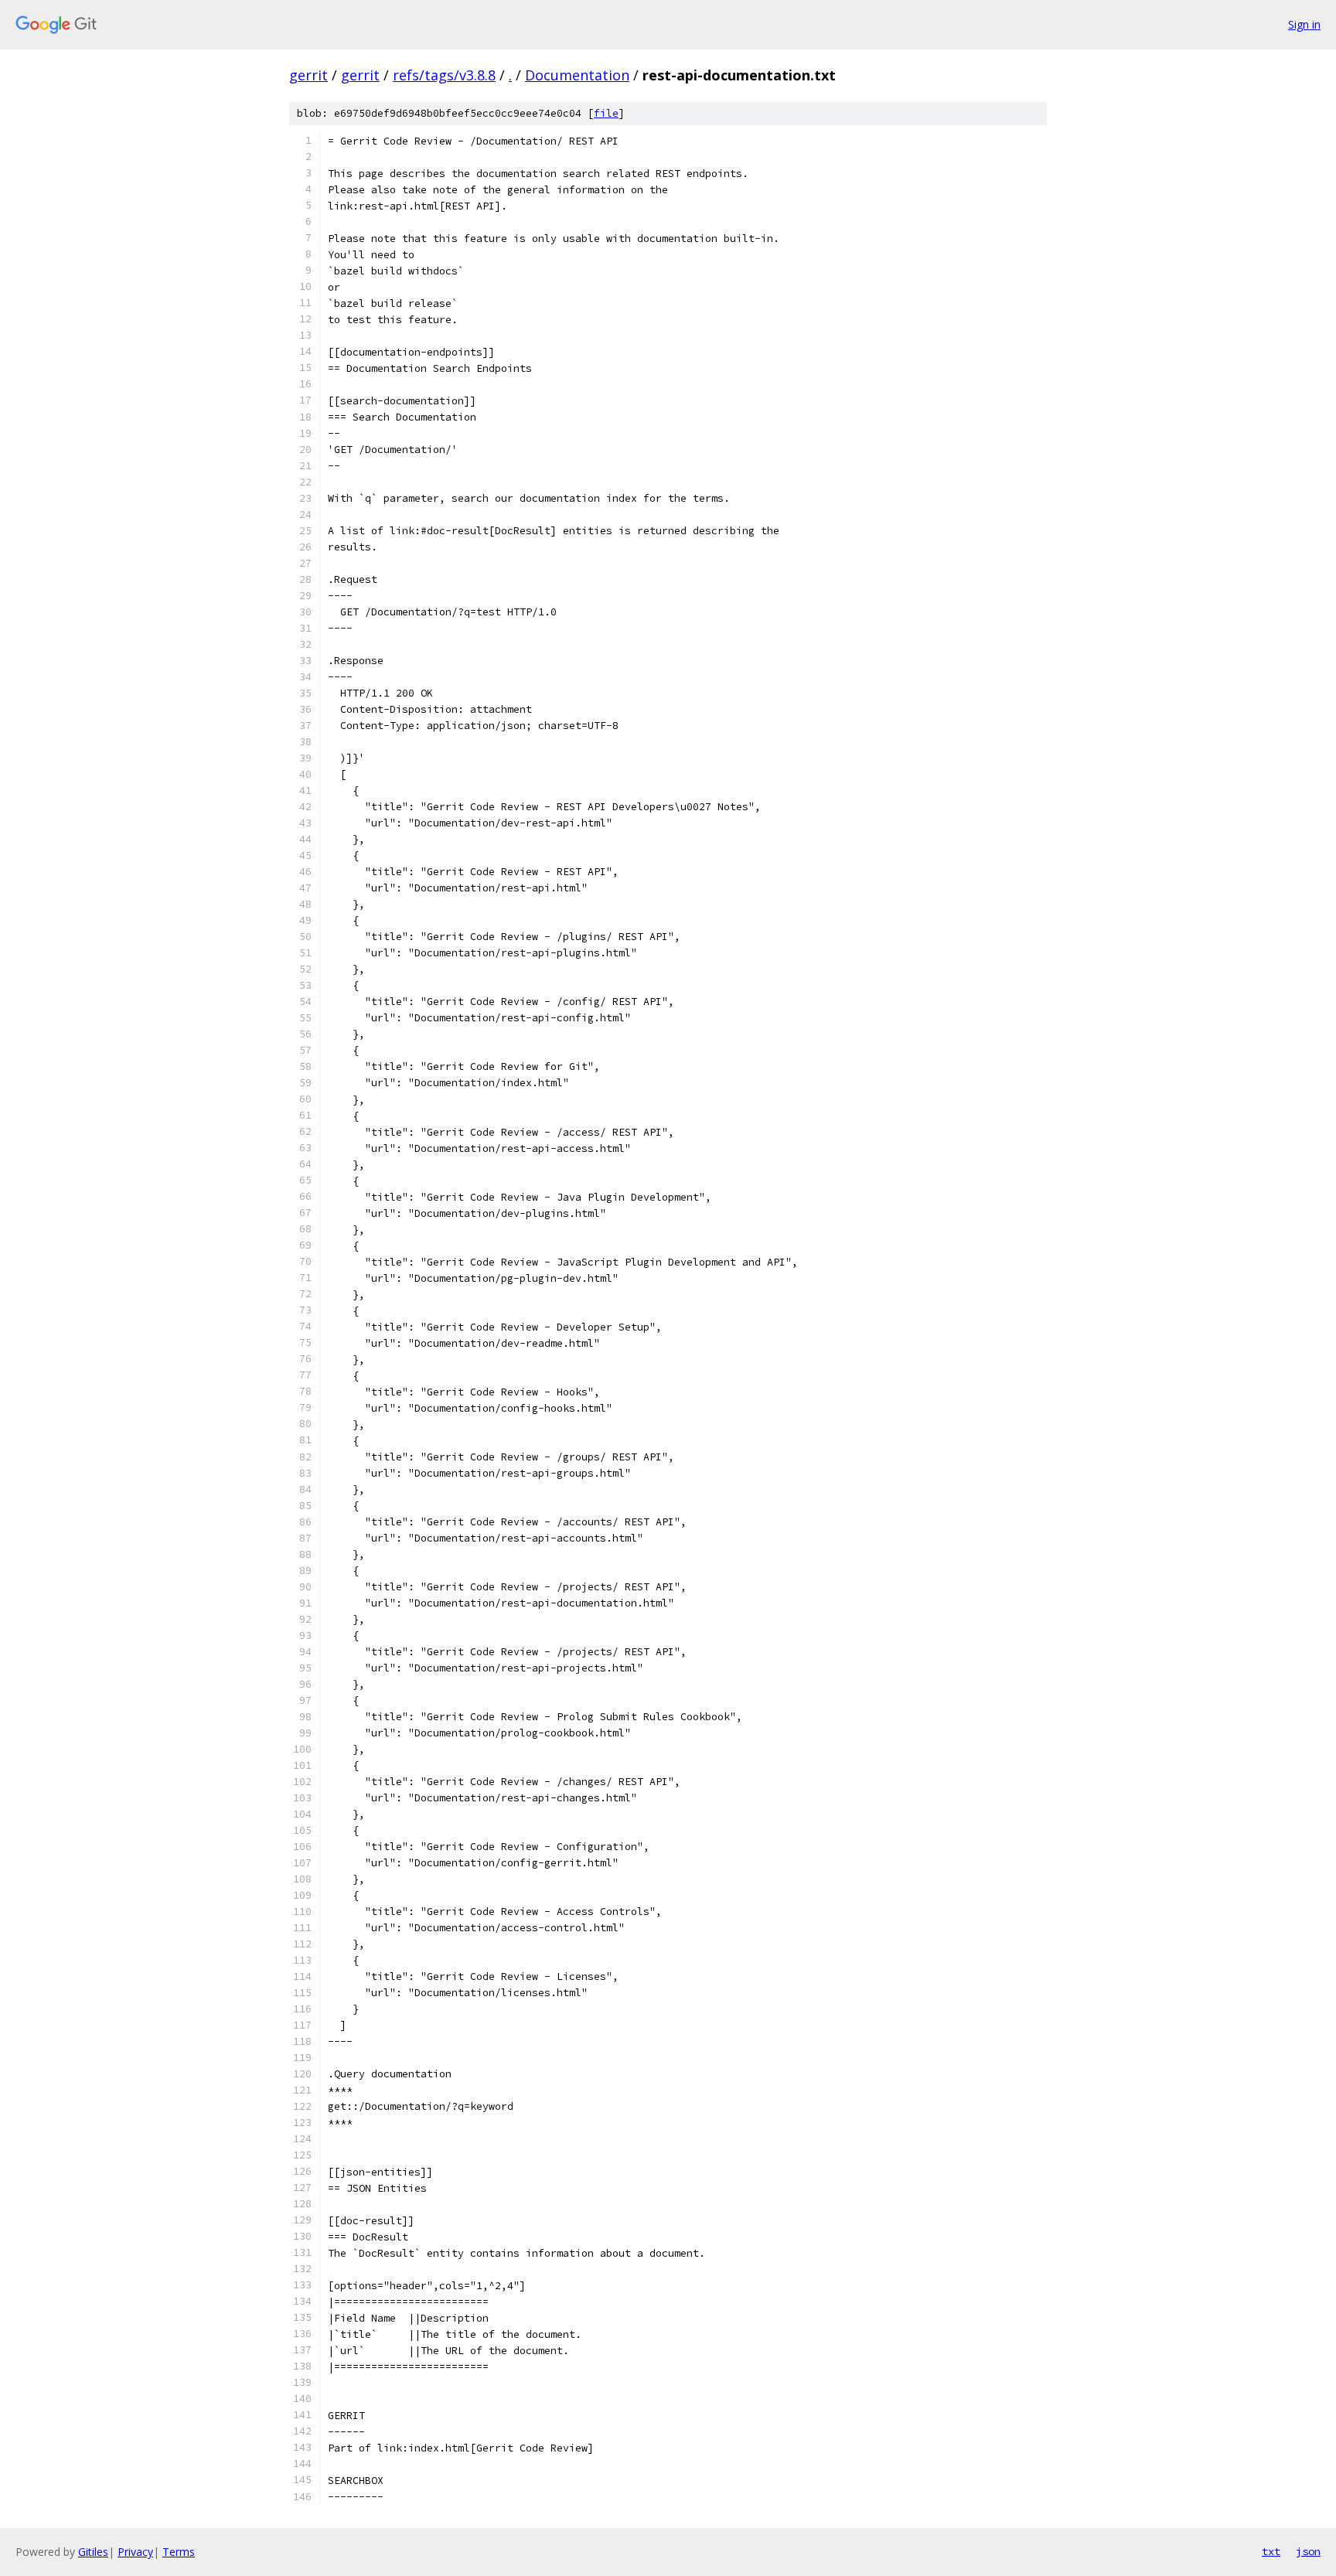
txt (1271, 2551)
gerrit (308, 75)
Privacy (135, 2552)
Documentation (577, 75)
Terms (179, 2552)
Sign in (1304, 24)
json (1308, 2551)
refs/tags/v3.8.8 (444, 75)
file (606, 113)
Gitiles (93, 2552)
